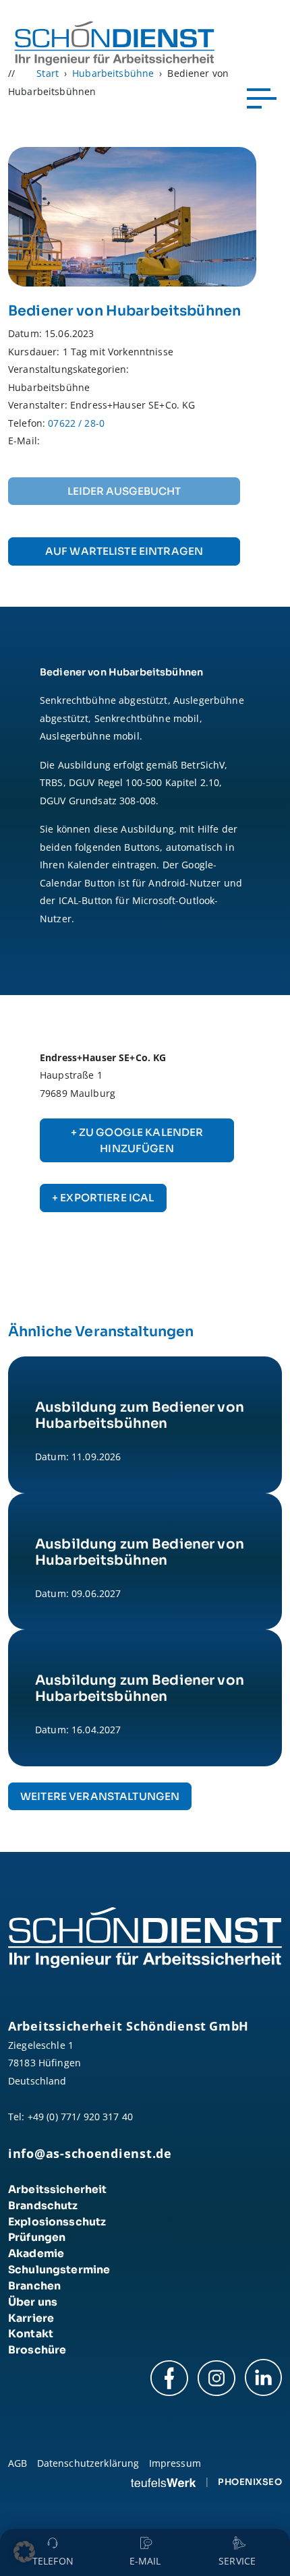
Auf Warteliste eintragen (124, 551)
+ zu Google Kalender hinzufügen (137, 1140)
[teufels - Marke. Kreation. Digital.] (163, 2482)
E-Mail (145, 2561)
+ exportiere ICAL (103, 1198)
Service (237, 2561)
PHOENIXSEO (250, 2482)
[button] (24, 2552)
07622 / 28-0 (76, 423)
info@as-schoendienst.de (90, 2153)
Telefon (53, 2561)
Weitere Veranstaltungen (100, 1796)
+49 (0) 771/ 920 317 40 (80, 2117)
